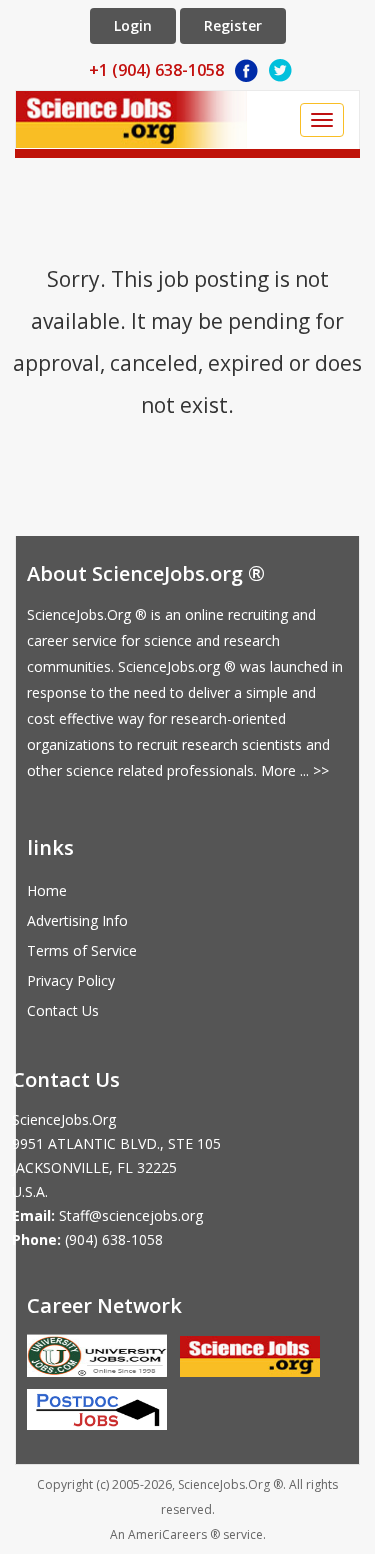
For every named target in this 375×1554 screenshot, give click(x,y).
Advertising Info (77, 920)
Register (233, 25)
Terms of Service (82, 950)
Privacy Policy (71, 980)
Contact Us (63, 1010)
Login (133, 25)
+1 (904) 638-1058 (156, 70)
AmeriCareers (167, 1534)
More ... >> (295, 770)
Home (47, 890)
